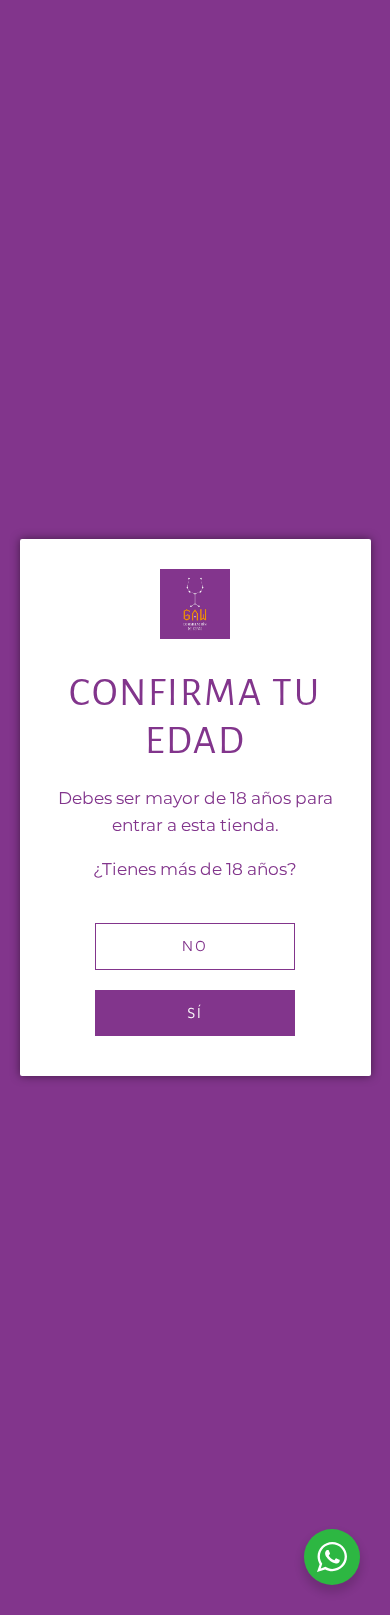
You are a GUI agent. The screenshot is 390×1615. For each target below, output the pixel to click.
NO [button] (195, 945)
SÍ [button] (195, 1012)
